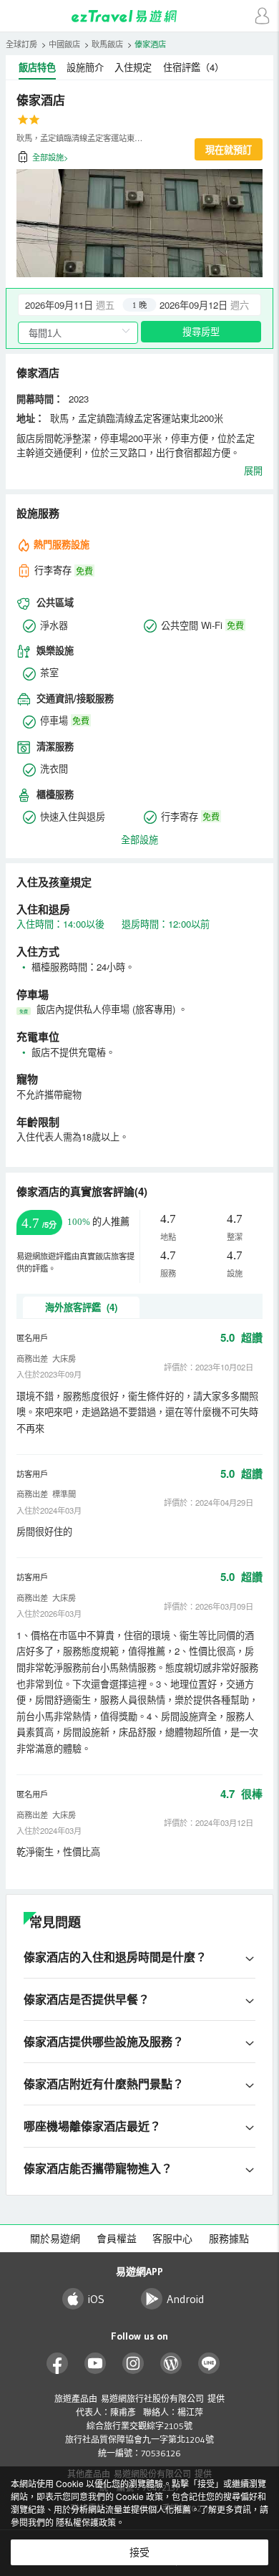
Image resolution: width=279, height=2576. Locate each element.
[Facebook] (58, 2364)
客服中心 (172, 2239)
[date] (79, 304)
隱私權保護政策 (86, 2522)
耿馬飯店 (107, 44)
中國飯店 (64, 44)
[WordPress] (171, 2364)
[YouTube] (96, 2364)
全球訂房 (21, 44)
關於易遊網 (55, 2239)
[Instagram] (133, 2364)
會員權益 (117, 2239)
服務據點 (229, 2239)
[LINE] (209, 2364)
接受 (139, 2552)
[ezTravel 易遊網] (139, 16)
